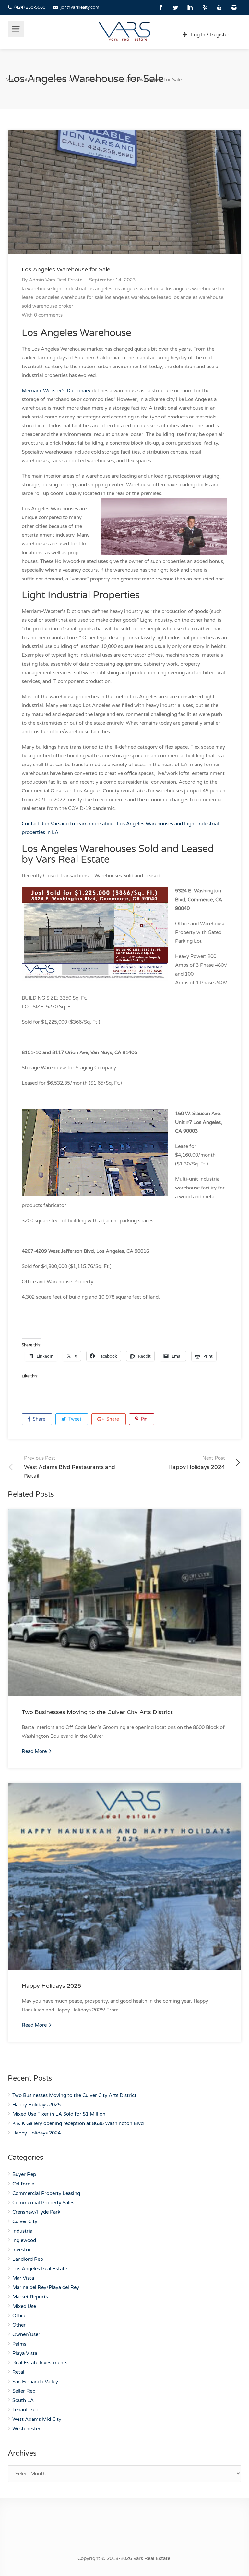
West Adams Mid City (37, 2419)
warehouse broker (53, 306)
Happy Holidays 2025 (51, 1986)
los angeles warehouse (139, 289)
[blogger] (205, 7)
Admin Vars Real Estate (56, 280)
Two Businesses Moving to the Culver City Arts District (97, 1712)
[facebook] (161, 7)
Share (38, 1419)
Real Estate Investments (40, 2363)
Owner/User (26, 2334)
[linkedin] (190, 7)
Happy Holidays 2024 (197, 1463)
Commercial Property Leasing (46, 2193)
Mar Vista (23, 2278)
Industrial (23, 2231)
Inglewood (24, 2240)
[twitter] (176, 7)
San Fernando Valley (35, 2382)
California (23, 2184)
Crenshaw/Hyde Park (36, 2212)
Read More (35, 1751)
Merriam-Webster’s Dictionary (56, 391)
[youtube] (219, 7)
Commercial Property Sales (43, 2203)
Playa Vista (25, 2353)
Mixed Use (24, 2306)
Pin (143, 1419)
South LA (23, 2400)
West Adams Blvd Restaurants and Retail (70, 1467)
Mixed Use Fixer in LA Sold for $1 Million (59, 2114)
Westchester (26, 2429)
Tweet (74, 1419)
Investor (22, 2250)
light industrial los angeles (83, 289)
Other (19, 2325)
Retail (19, 2372)
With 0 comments (42, 315)
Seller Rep (24, 2391)
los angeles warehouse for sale (69, 297)
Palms (19, 2344)
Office (19, 2316)
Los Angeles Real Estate (40, 2269)
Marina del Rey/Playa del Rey (46, 2287)
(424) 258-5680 (30, 7)
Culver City (25, 2221)
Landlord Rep (28, 2259)
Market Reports (30, 2297)
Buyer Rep (24, 2174)
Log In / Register (209, 35)
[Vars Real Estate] (125, 31)
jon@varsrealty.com (80, 7)
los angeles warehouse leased (138, 297)
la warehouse (37, 289)
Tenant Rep (25, 2410)
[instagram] (234, 7)
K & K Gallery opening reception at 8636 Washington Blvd (78, 2123)
